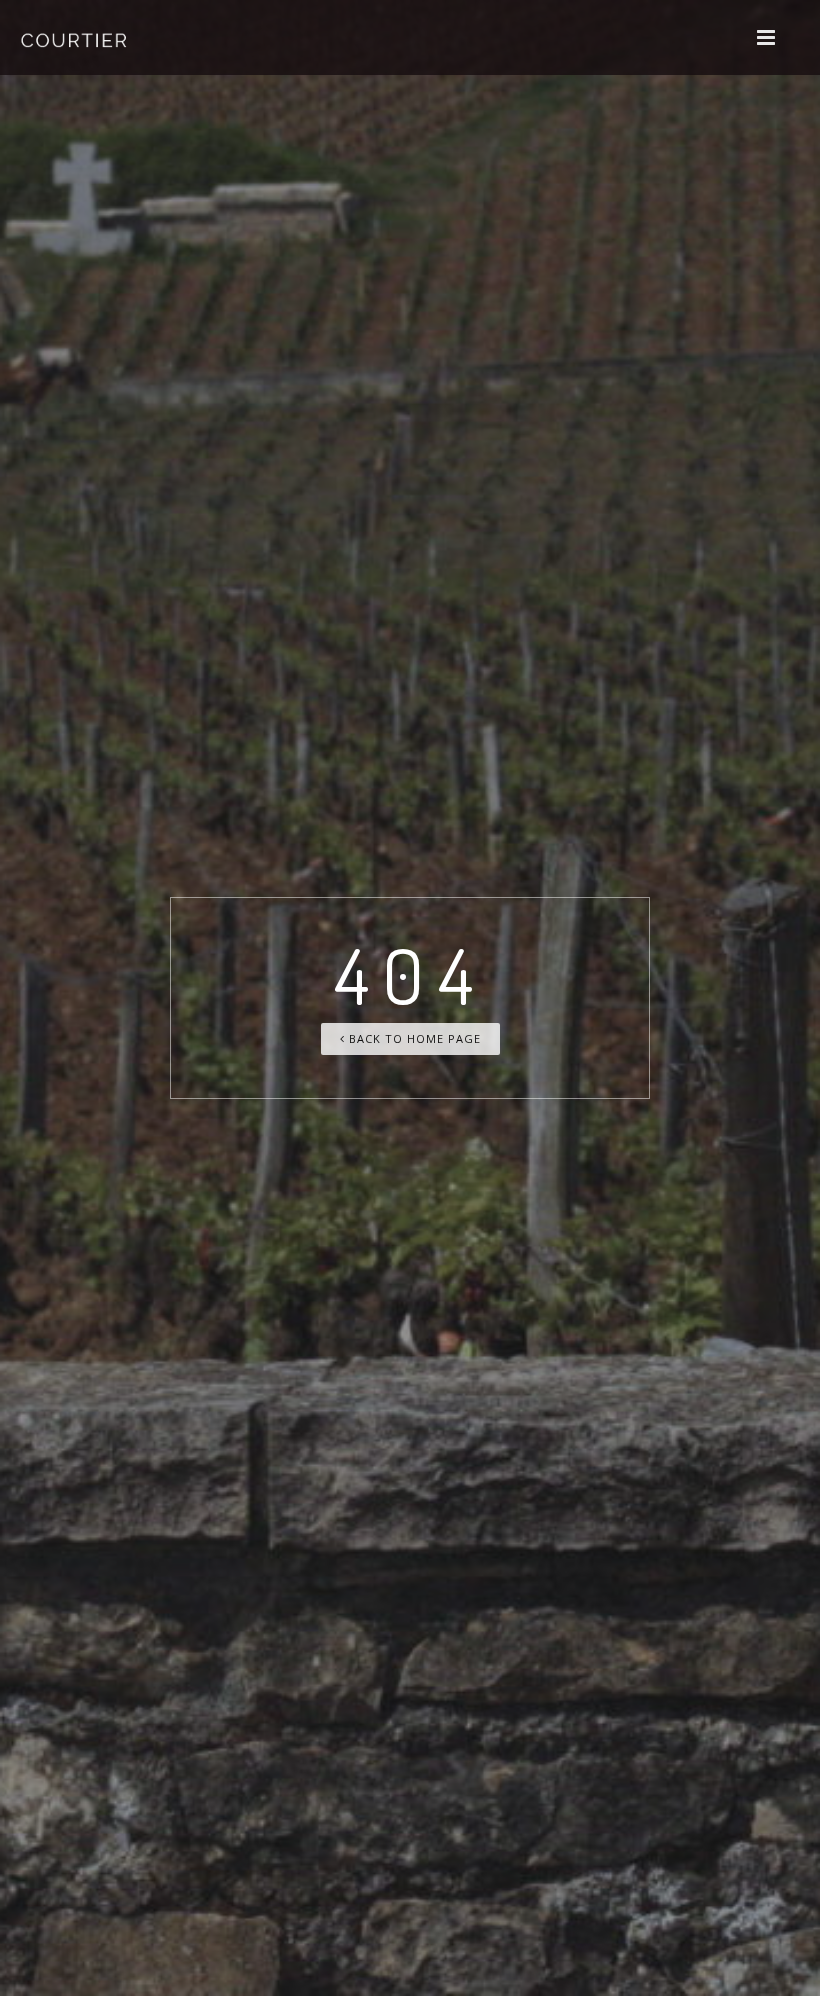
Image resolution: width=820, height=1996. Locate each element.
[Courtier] (76, 37)
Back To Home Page (413, 1038)
